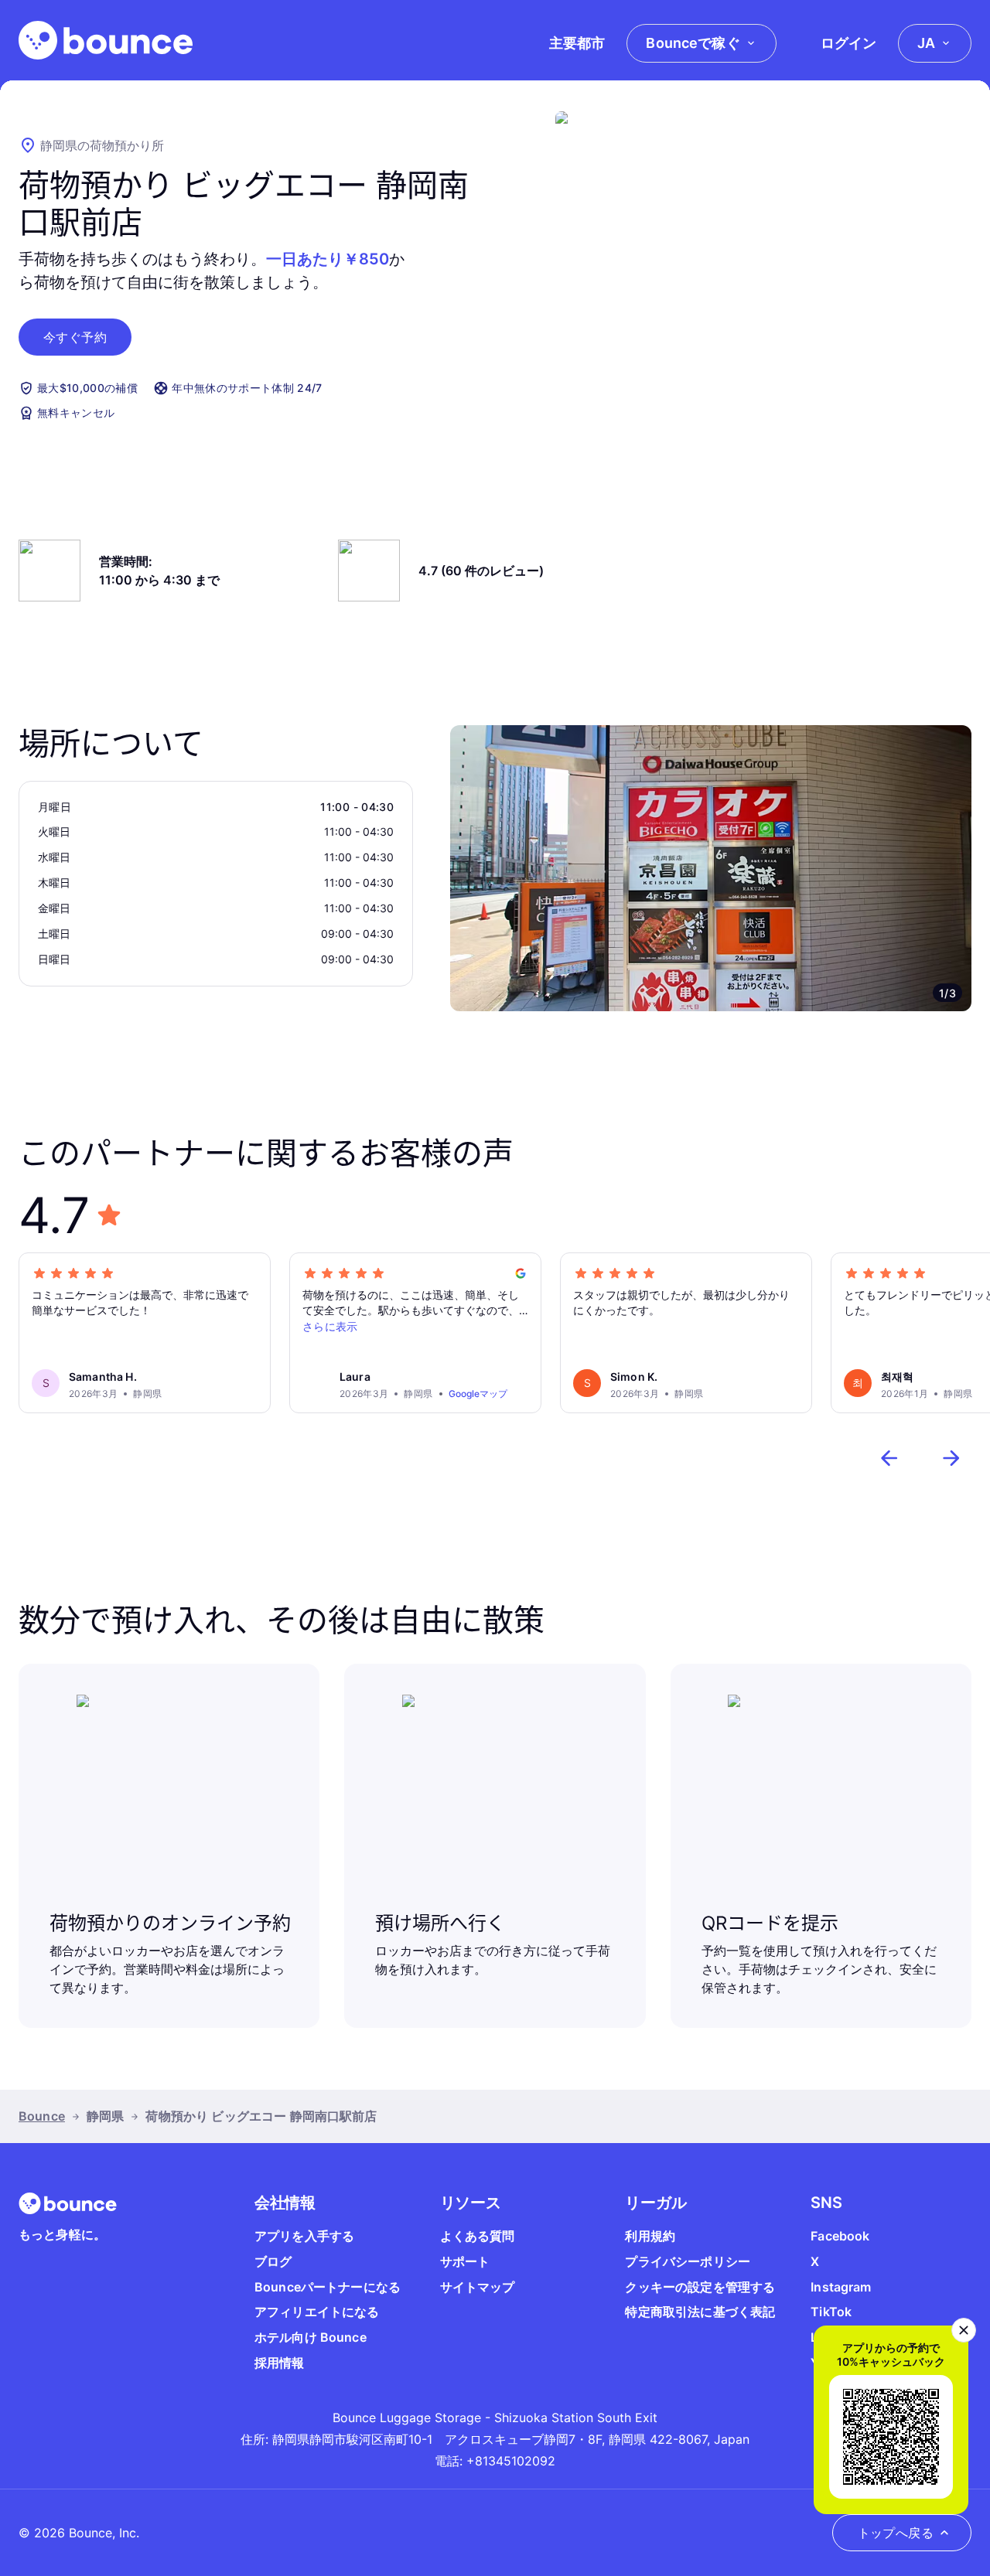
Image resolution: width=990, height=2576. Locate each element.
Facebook (840, 2236)
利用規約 (650, 2236)
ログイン (848, 43)
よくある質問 (478, 2236)
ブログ (273, 2261)
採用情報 (280, 2363)
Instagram (841, 2287)
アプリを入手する (304, 2236)
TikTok (831, 2312)
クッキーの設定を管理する (700, 2287)
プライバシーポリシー (688, 2261)
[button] (75, 337)
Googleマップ (478, 1394)
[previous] (889, 1458)
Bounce (42, 2116)
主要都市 (577, 43)
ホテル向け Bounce (311, 2337)
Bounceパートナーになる (328, 2287)
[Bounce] (106, 40)
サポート (465, 2261)
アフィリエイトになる (317, 2312)
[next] (951, 1458)
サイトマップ (478, 2287)
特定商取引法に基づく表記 (700, 2312)
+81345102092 (511, 2461)
